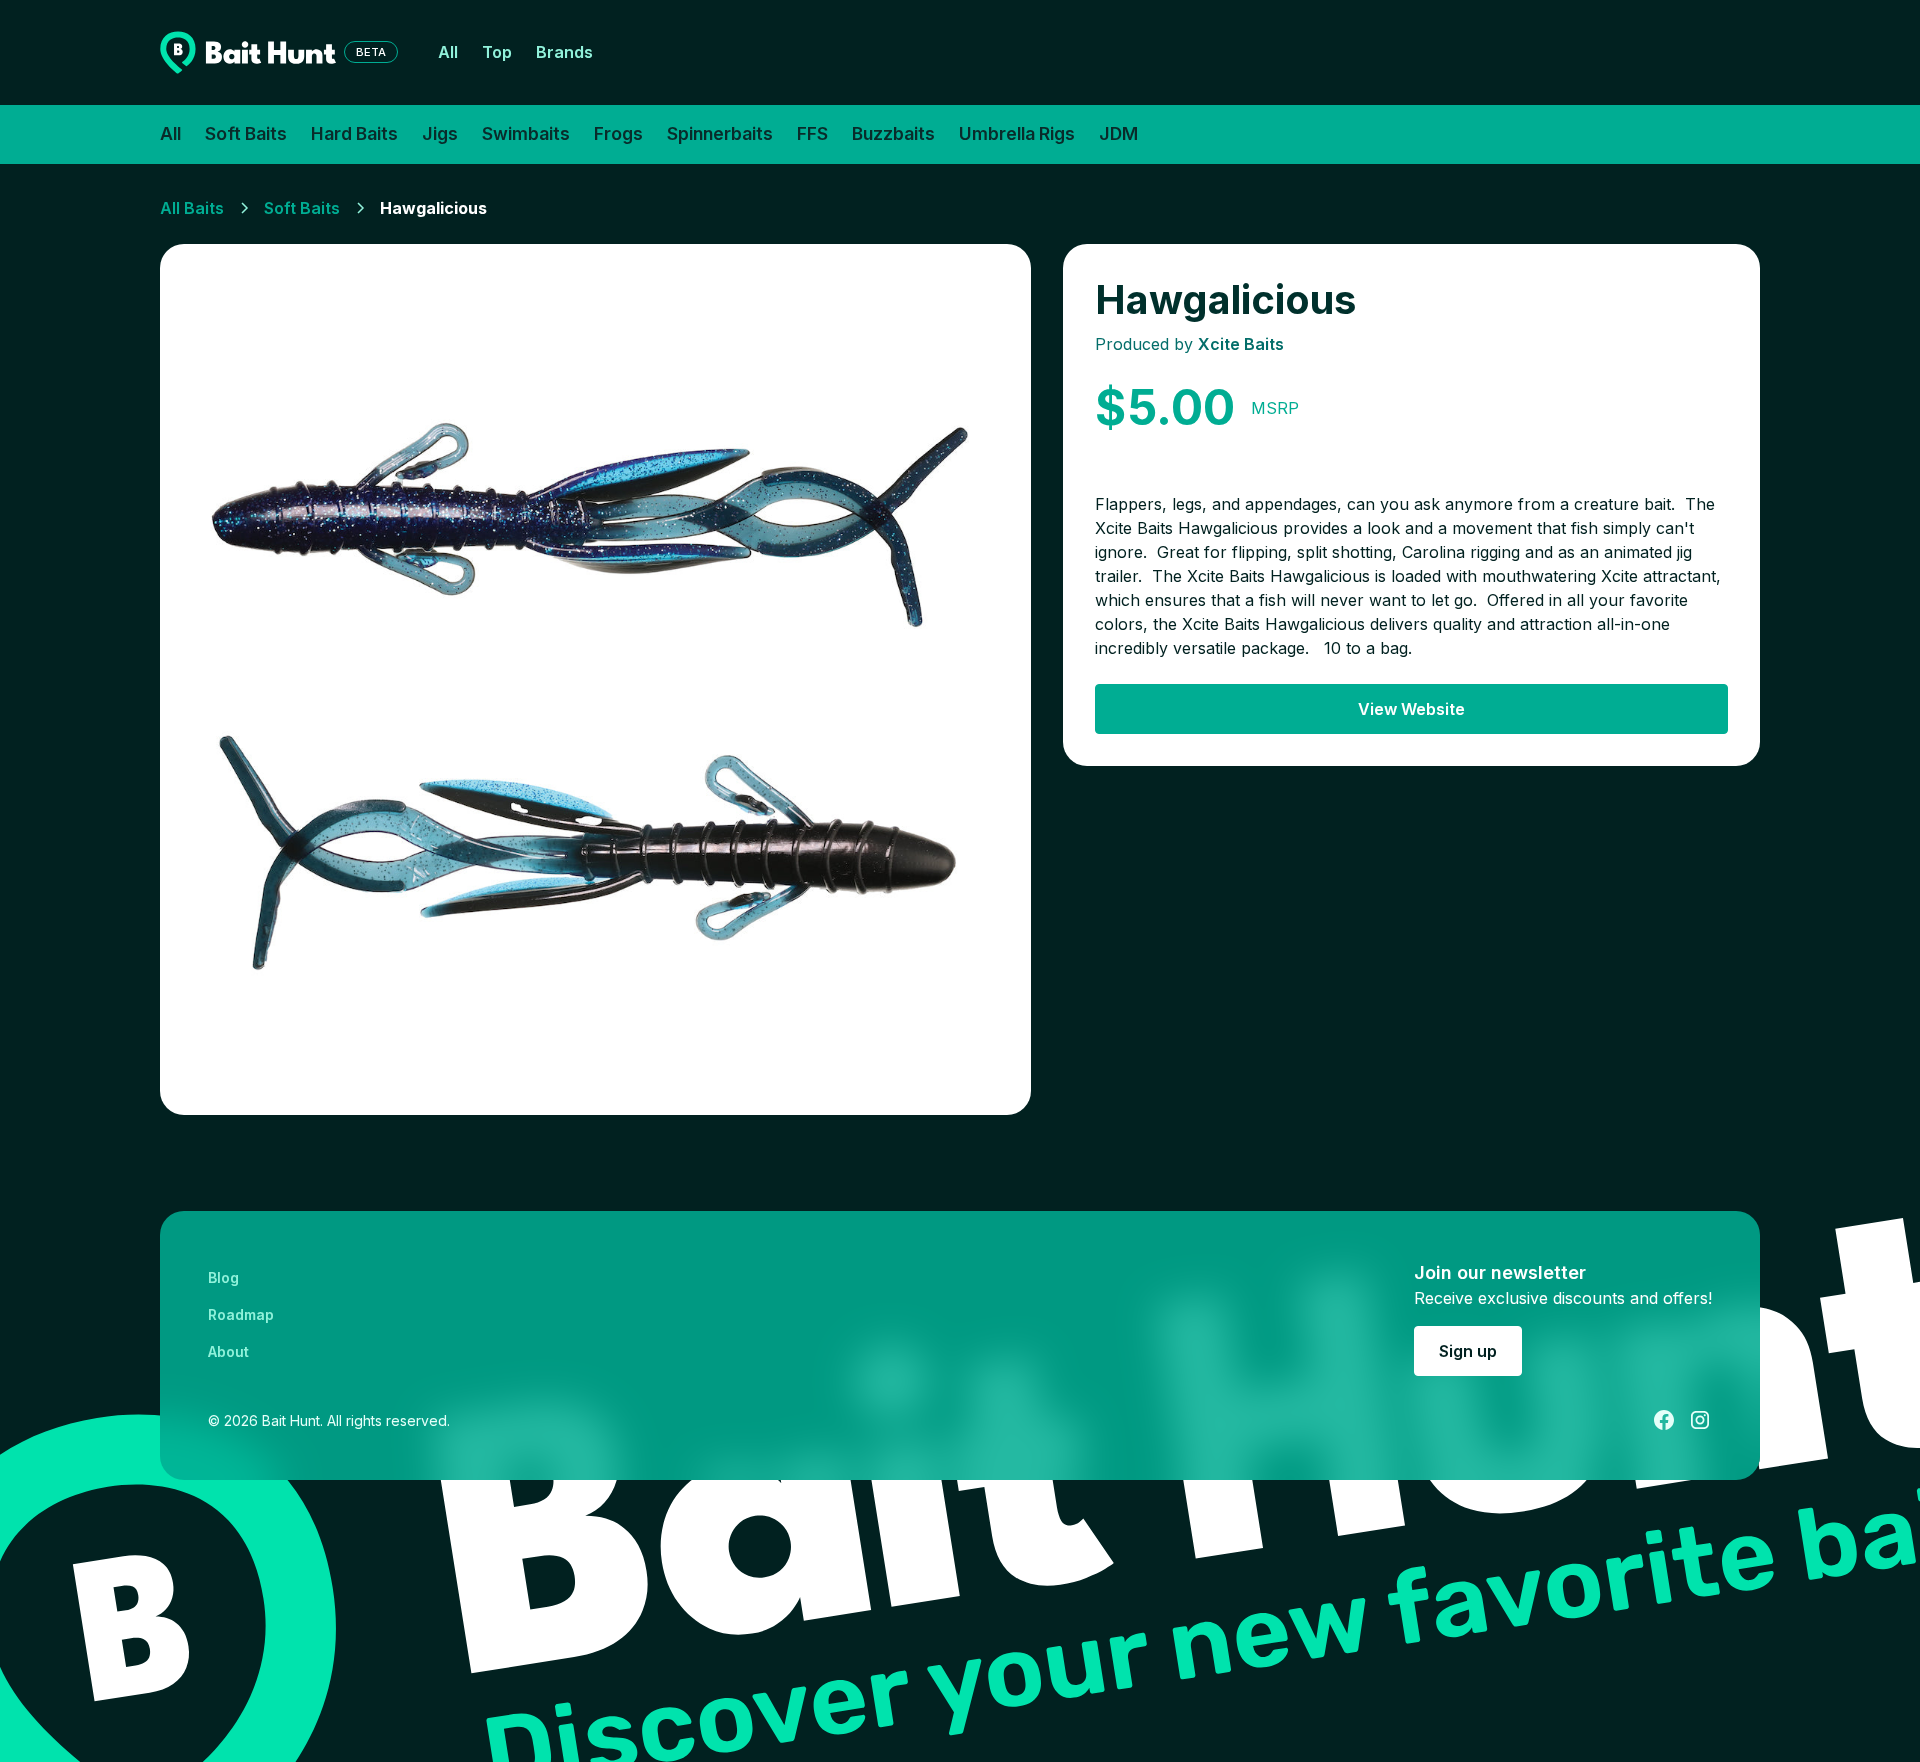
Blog (223, 1277)
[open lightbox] (595, 679)
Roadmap (241, 1314)
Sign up (1468, 1351)
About (228, 1351)
